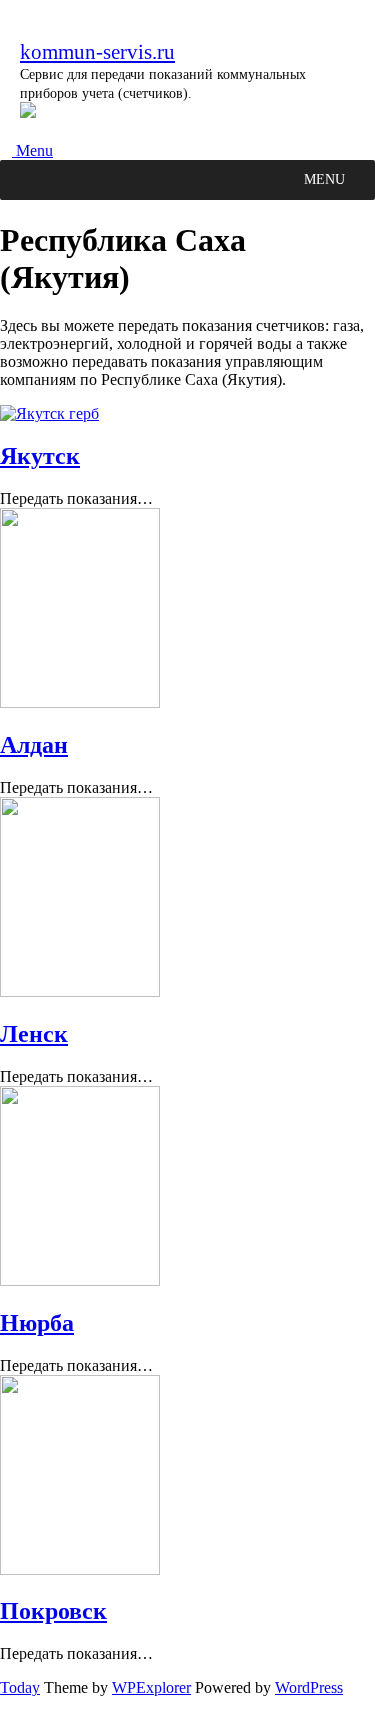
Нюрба (37, 1323)
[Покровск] (80, 1569)
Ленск (34, 1034)
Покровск (53, 1611)
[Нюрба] (80, 1280)
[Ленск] (80, 991)
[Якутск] (49, 413)
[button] (324, 180)
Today (20, 1687)
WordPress (309, 1687)
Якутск (40, 456)
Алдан (34, 745)
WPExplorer (151, 1687)
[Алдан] (80, 702)
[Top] (6, 1725)
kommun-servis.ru (97, 51)
